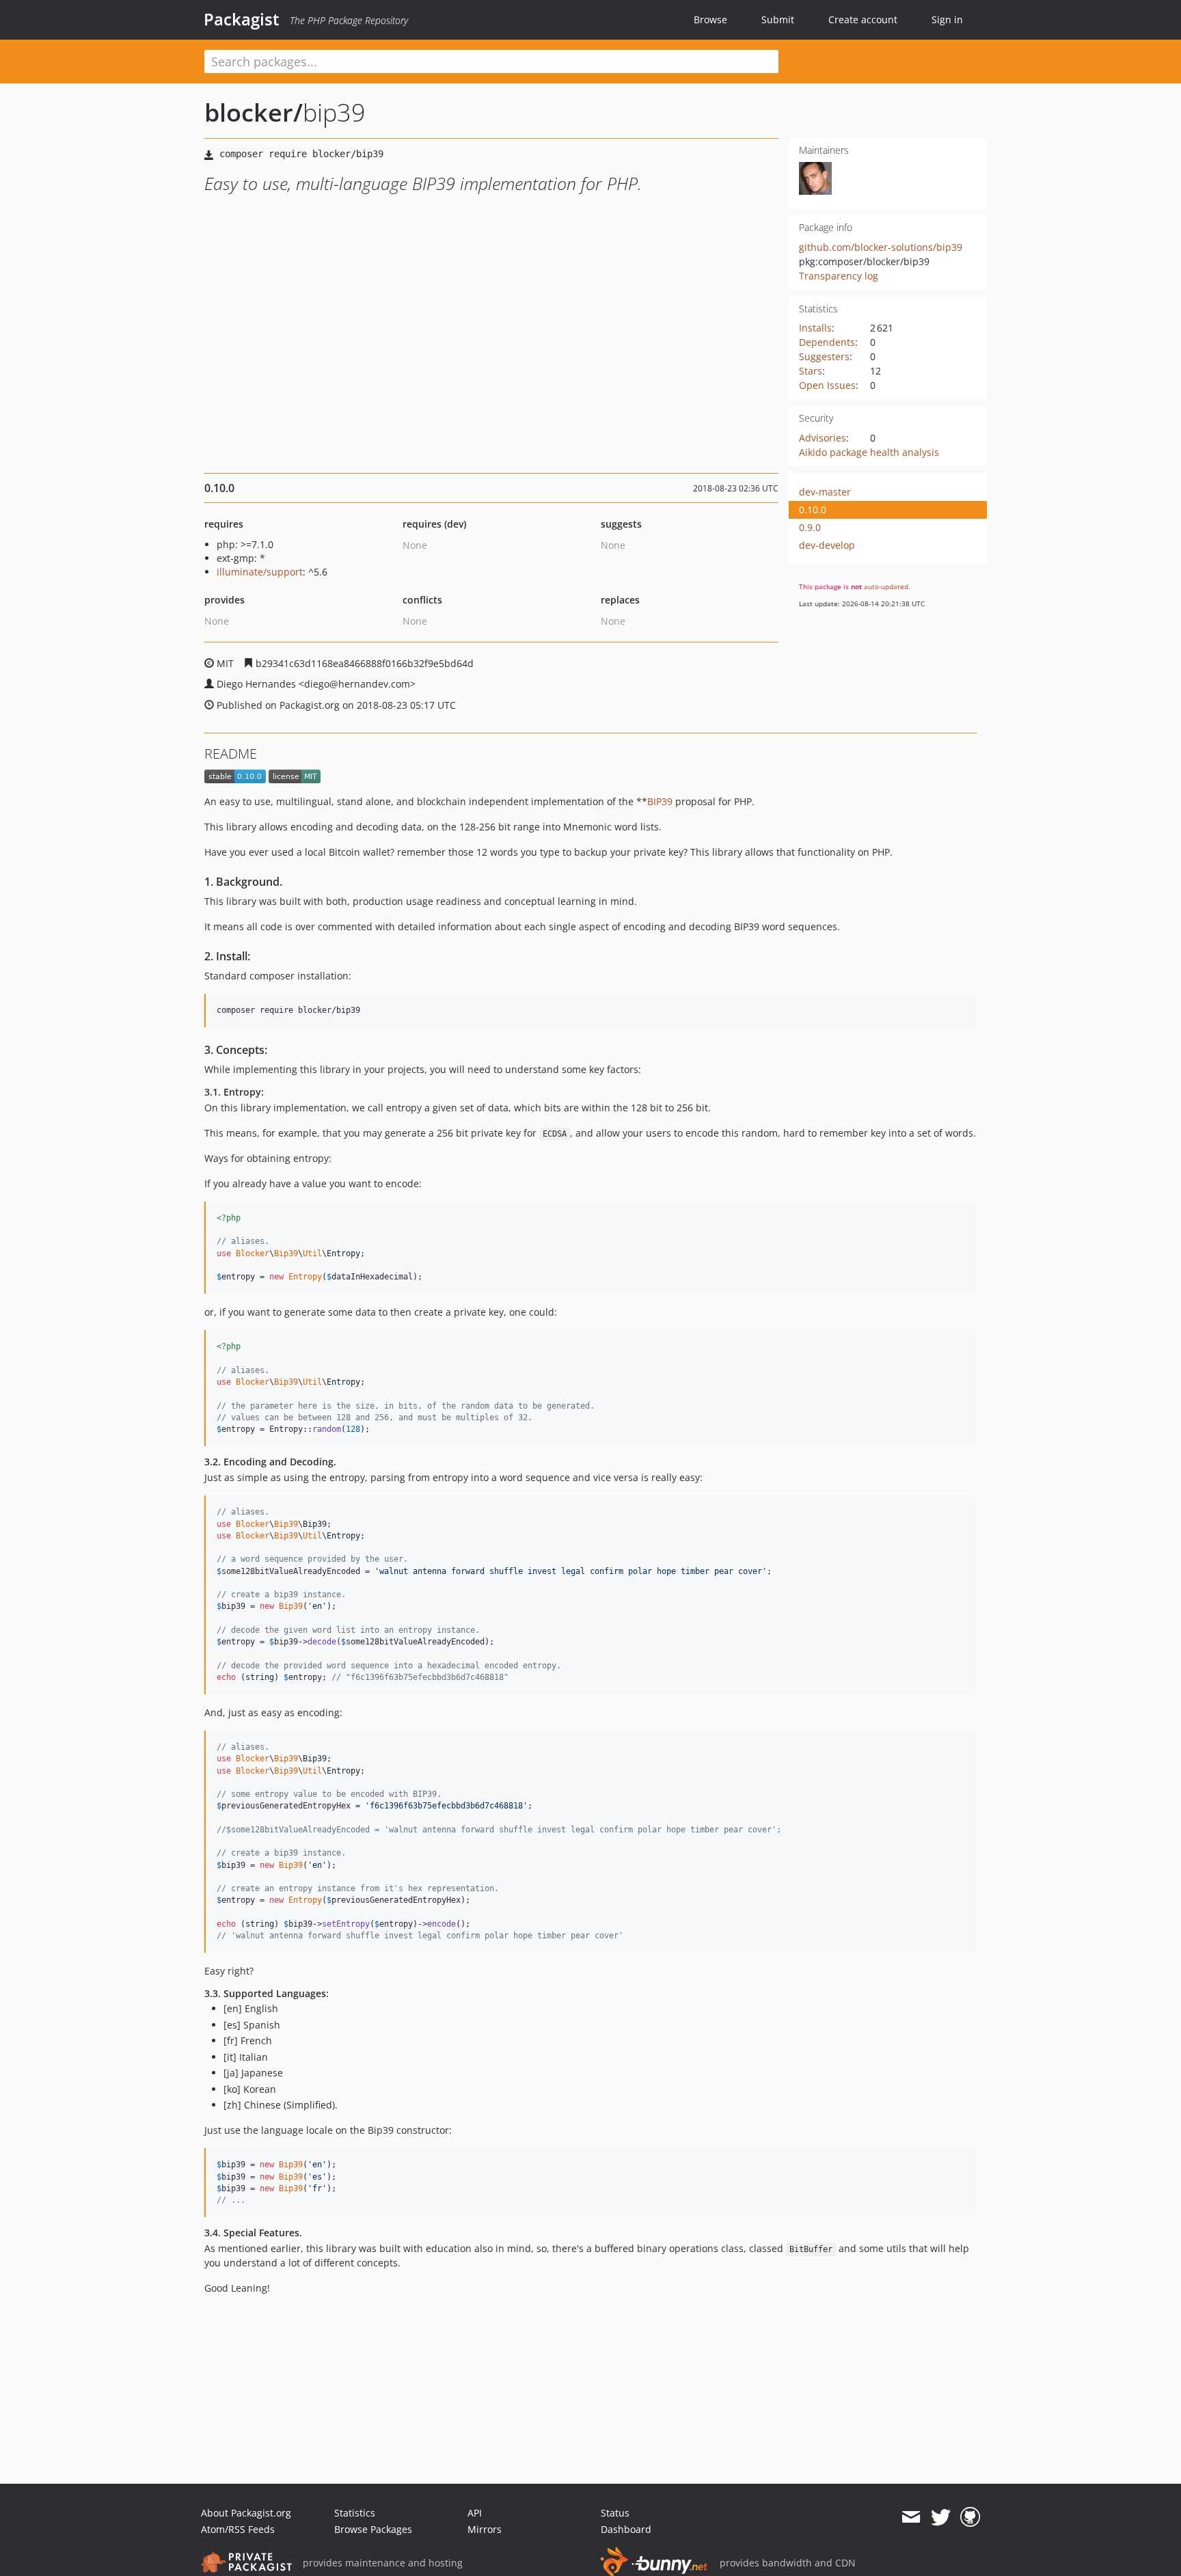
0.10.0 (813, 510)
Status (615, 2513)
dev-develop (827, 545)
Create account (863, 19)
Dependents (827, 342)
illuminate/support (260, 572)
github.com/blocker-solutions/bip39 (881, 247)
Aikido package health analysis (869, 452)
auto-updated (886, 586)
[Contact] (911, 2517)
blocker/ (254, 112)
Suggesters (824, 356)
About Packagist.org (246, 2513)
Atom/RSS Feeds (238, 2529)
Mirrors (485, 2529)
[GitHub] (970, 2517)
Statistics (355, 2513)
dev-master (825, 492)
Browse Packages (373, 2529)
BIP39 (660, 801)
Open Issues (827, 385)
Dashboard (626, 2529)
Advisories (823, 438)
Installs (815, 328)
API (475, 2513)
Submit (778, 19)
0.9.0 (810, 527)
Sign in (947, 19)
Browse (710, 19)
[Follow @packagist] (941, 2517)
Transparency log (839, 276)
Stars (811, 371)
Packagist (242, 19)
